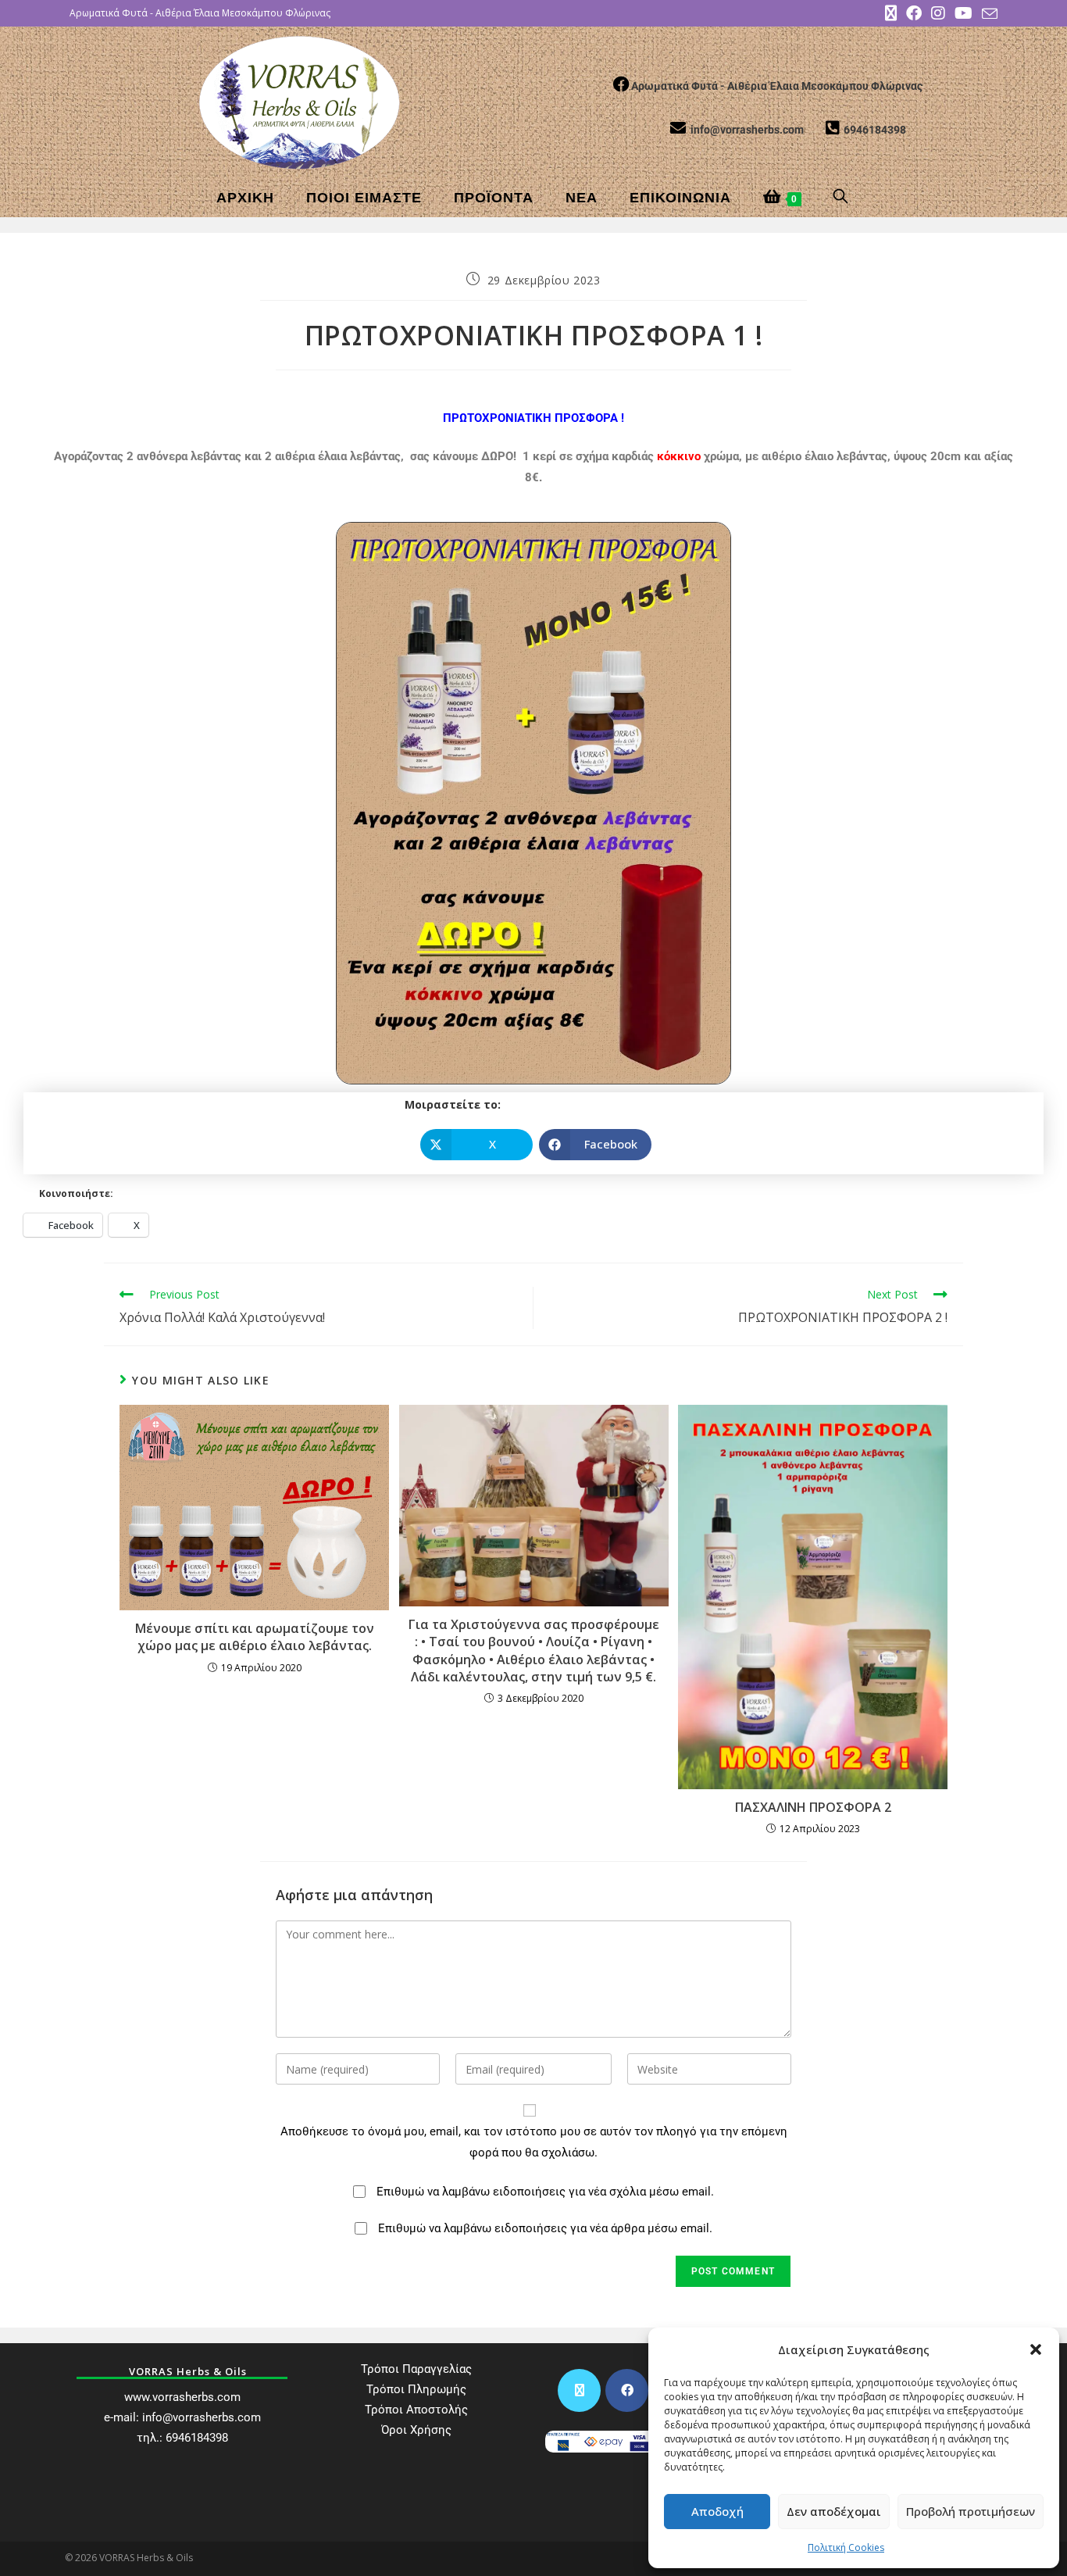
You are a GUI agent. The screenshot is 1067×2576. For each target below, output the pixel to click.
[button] (1036, 2349)
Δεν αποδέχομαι (834, 2511)
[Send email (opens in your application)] (987, 14)
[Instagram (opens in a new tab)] (938, 13)
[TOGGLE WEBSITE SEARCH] (842, 198)
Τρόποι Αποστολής (416, 2410)
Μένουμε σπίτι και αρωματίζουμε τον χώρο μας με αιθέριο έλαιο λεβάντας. (255, 1637)
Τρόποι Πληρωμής (416, 2389)
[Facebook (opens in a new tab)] (914, 13)
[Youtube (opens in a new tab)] (964, 13)
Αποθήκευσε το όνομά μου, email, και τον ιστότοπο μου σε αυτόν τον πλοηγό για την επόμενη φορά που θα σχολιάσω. (534, 2142)
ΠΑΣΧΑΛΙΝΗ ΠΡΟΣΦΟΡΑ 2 (813, 1807)
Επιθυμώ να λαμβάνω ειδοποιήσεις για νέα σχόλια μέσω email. (545, 2192)
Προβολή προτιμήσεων (971, 2511)
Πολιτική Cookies (846, 2547)
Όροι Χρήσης (416, 2430)
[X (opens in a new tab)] (891, 13)
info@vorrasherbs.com (202, 2417)
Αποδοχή (717, 2511)
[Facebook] (627, 2390)
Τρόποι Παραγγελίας (416, 2369)
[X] (579, 2390)
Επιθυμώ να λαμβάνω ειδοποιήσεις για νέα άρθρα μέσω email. (545, 2228)
